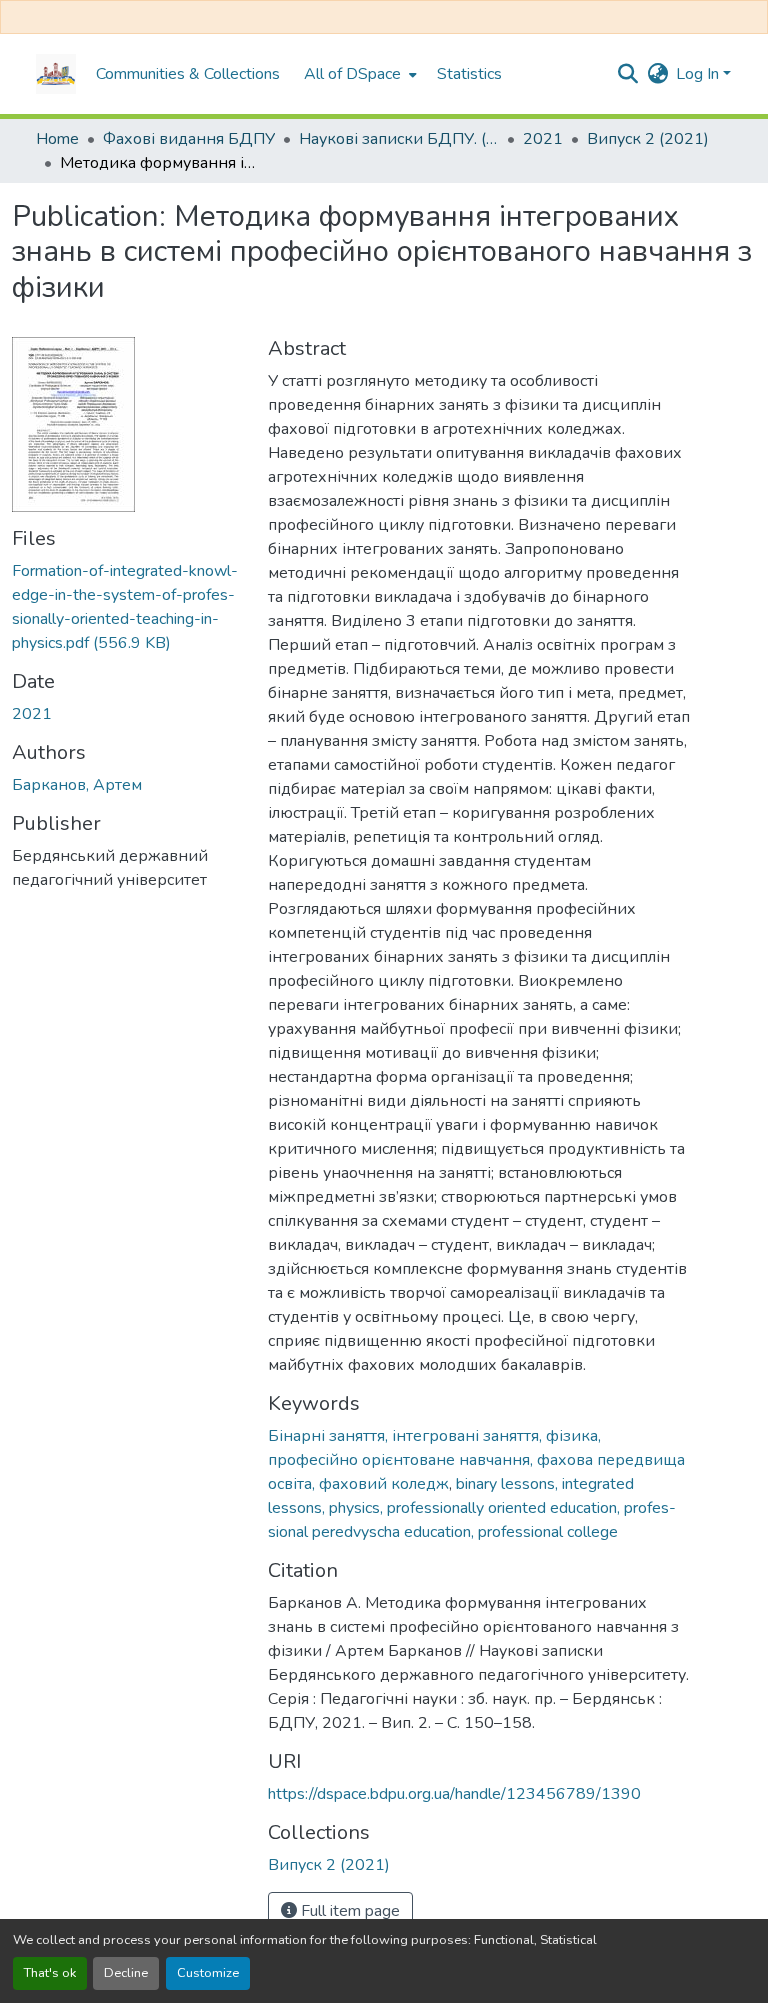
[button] (56, 74)
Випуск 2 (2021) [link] (648, 139)
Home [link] (57, 139)
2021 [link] (543, 139)
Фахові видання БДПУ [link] (189, 139)
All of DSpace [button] (352, 74)
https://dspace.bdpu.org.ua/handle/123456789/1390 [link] (454, 1794)
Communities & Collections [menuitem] (188, 74)
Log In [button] (699, 74)
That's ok (50, 1973)
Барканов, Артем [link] (77, 785)
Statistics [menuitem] (469, 74)
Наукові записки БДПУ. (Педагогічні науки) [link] (399, 139)
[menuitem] (358, 74)
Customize (208, 1973)
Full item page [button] (348, 1911)
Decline (126, 1973)
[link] (128, 607)
